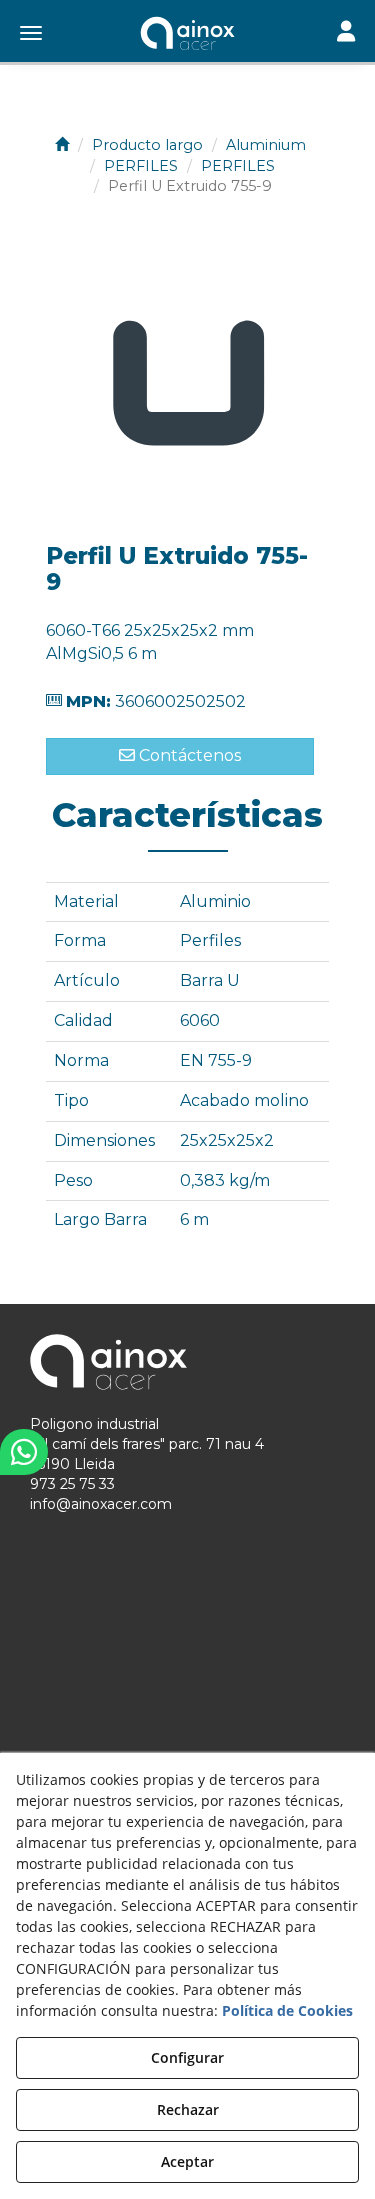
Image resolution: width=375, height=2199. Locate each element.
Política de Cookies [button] (287, 2010)
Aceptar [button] (187, 2161)
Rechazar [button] (188, 2109)
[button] (187, 35)
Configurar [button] (187, 2057)
